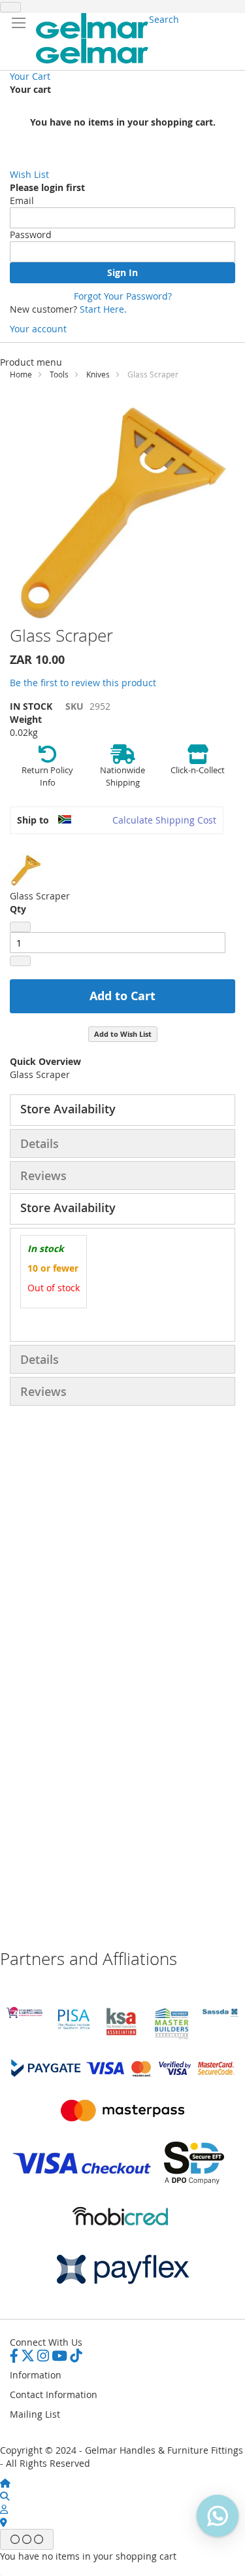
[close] (10, 7)
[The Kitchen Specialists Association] (122, 2036)
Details (40, 1143)
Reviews (43, 1175)
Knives (98, 374)
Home (21, 374)
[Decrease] (20, 927)
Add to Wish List (123, 1034)
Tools (59, 374)
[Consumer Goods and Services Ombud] (24, 2014)
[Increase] (20, 961)
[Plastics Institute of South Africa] (73, 2028)
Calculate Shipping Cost (164, 820)
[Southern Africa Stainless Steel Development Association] (220, 2013)
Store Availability (68, 1109)
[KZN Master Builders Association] (171, 2037)
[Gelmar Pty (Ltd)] (92, 38)
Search (164, 19)
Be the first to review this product (83, 683)
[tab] (122, 1110)
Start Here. (103, 309)
